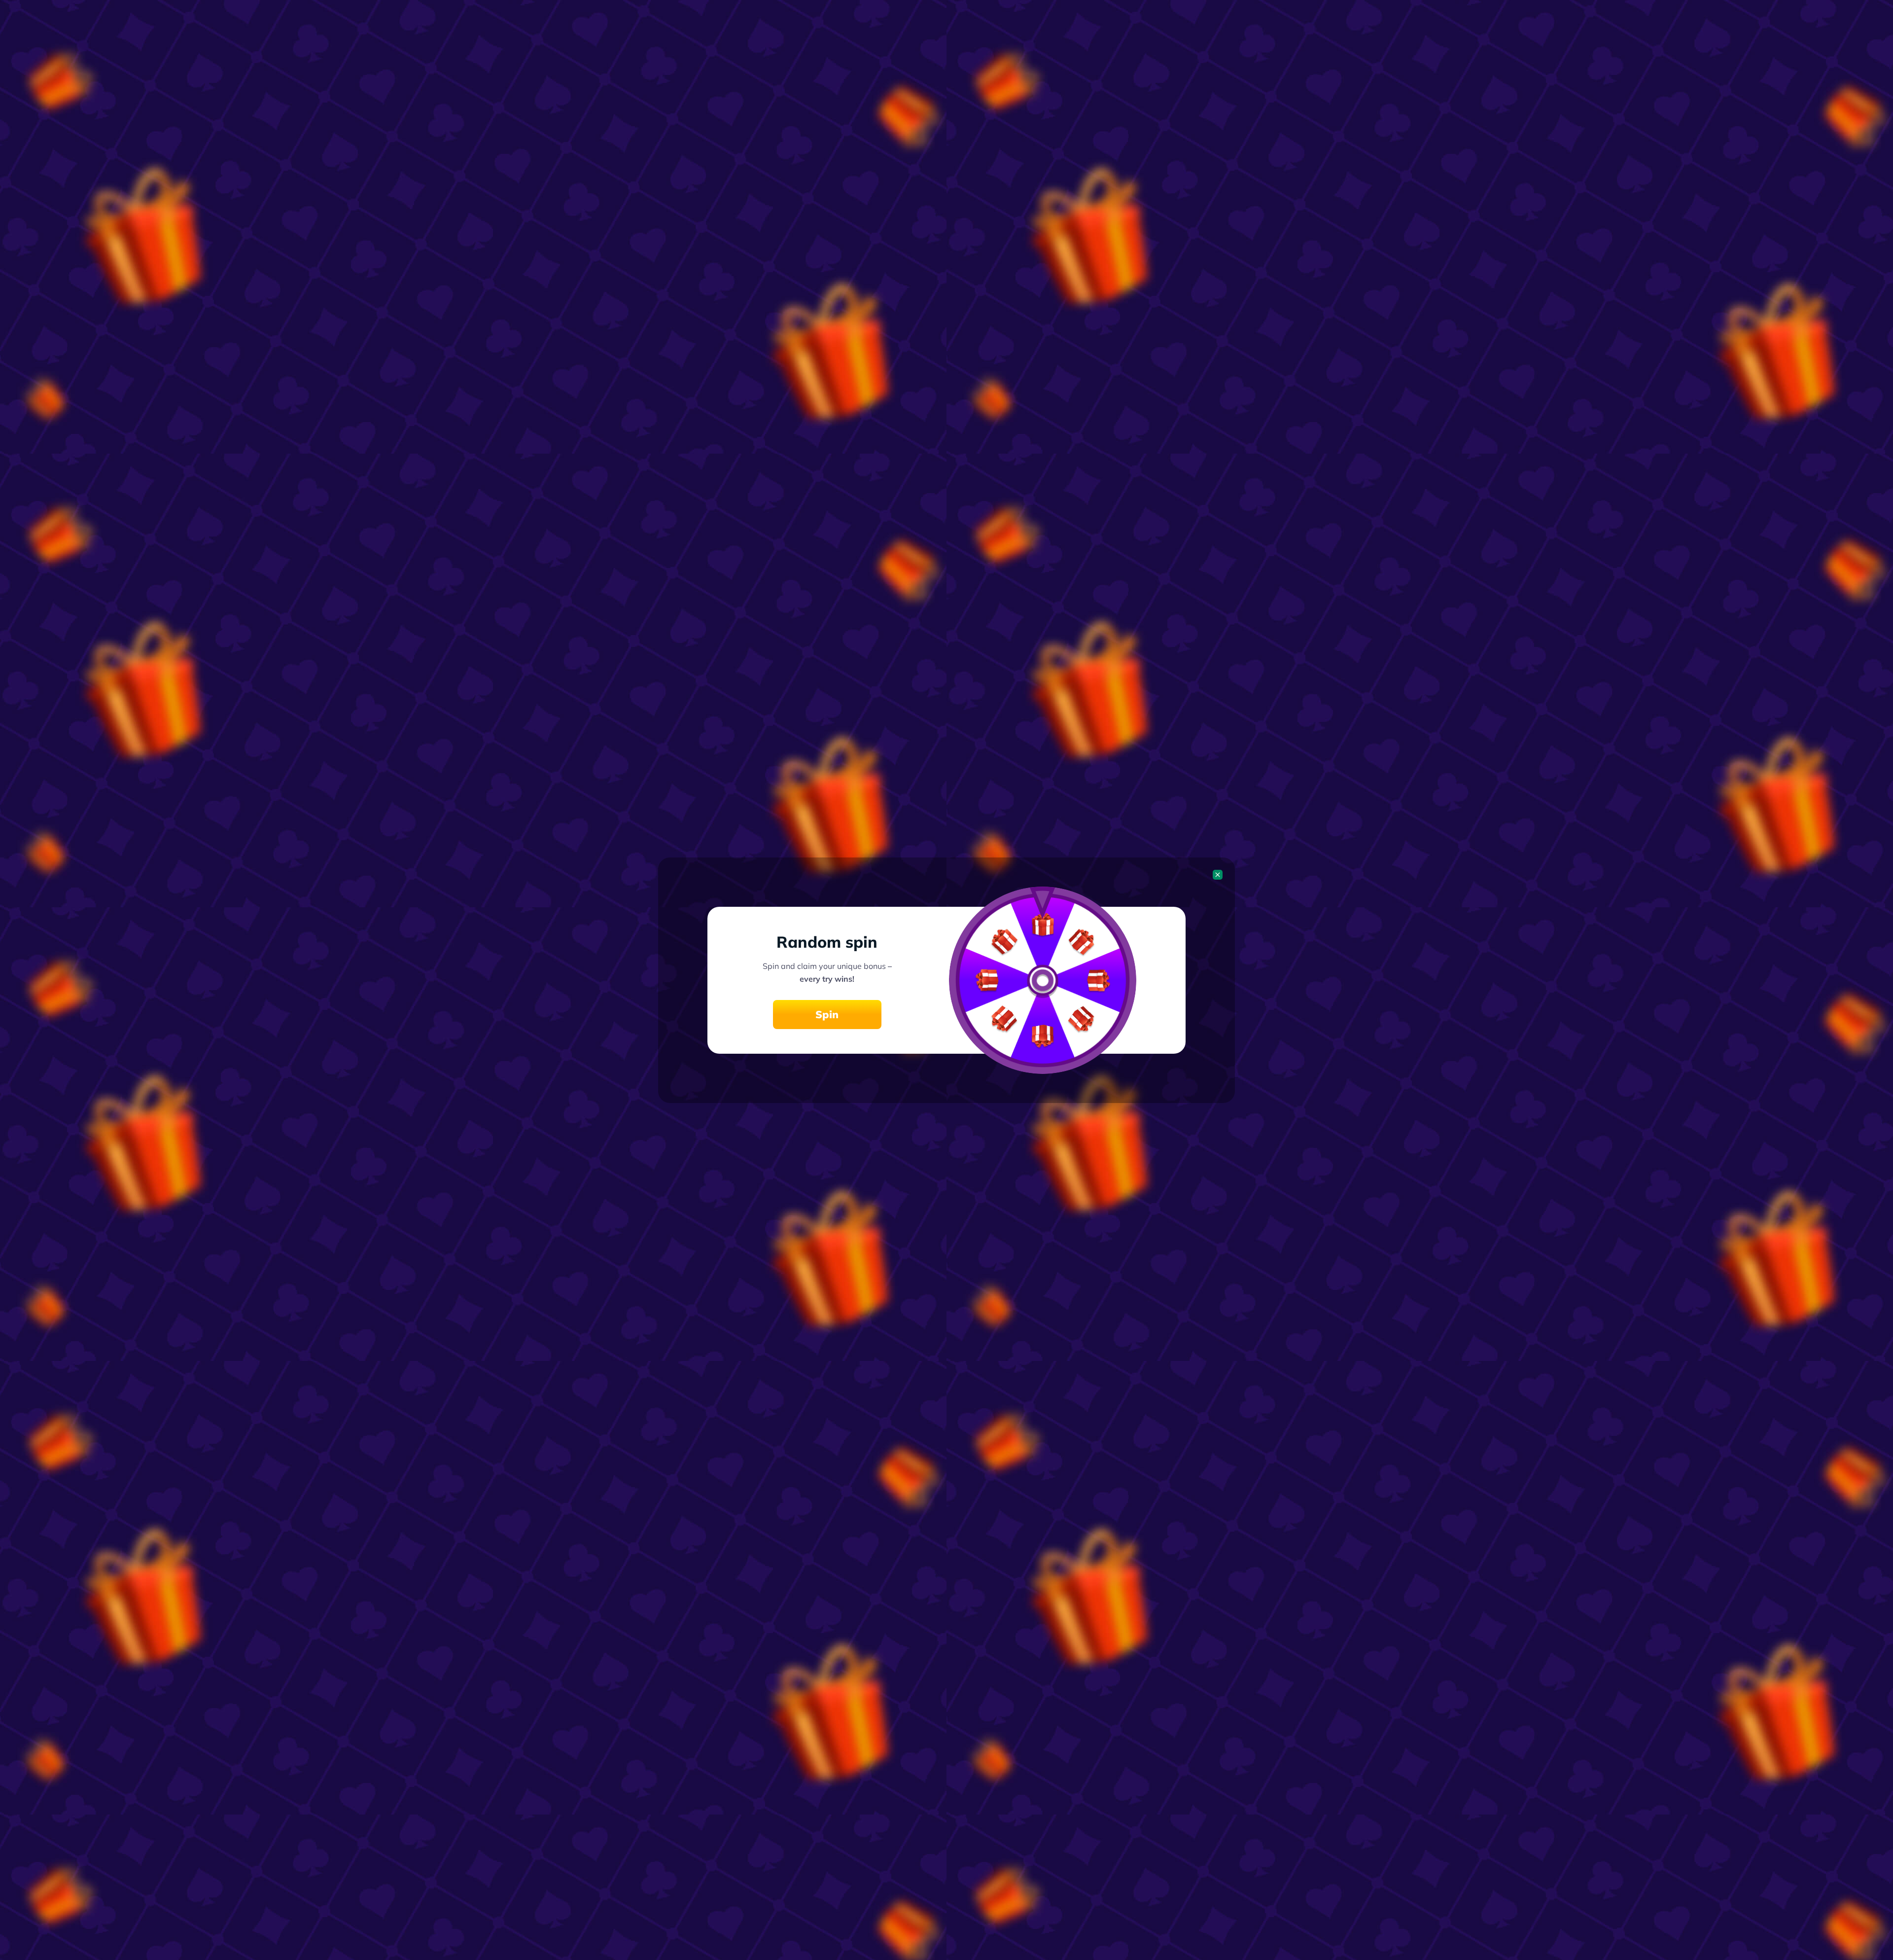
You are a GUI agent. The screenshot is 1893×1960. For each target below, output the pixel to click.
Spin (827, 1014)
